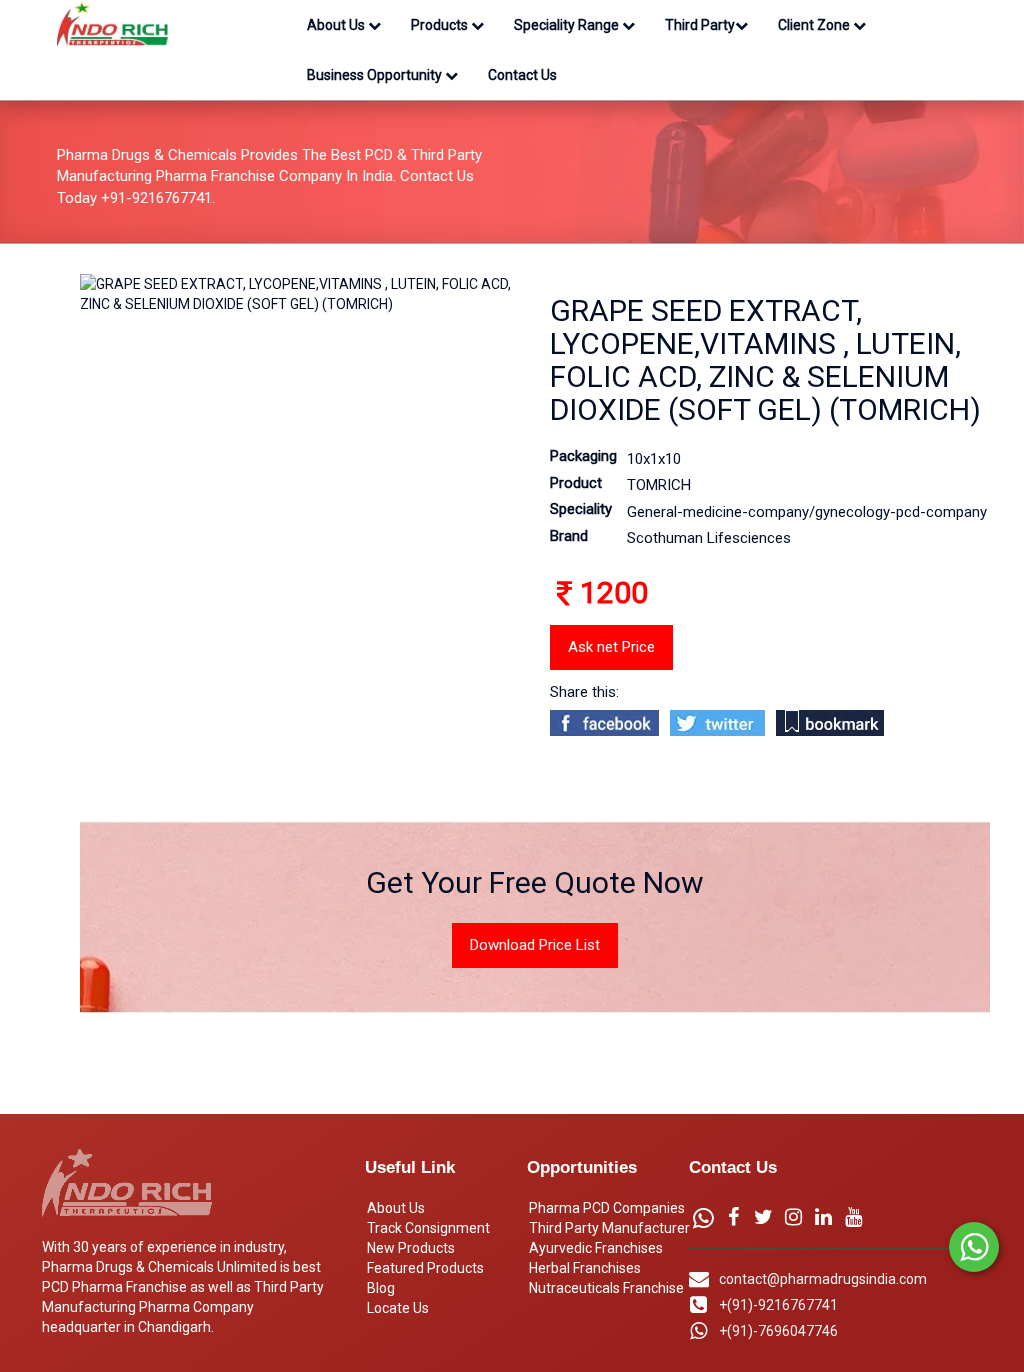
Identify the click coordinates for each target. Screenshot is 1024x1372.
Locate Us (398, 1308)
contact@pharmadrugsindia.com (823, 1279)
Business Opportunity (376, 75)
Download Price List (535, 945)
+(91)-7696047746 (778, 1331)
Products (441, 25)
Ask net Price (611, 647)
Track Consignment (428, 1228)
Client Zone (815, 25)
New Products (411, 1248)
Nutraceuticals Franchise (606, 1288)
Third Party (700, 25)
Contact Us (522, 75)
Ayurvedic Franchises (596, 1248)
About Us (337, 25)
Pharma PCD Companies (607, 1208)
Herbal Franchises (585, 1268)
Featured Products (425, 1268)
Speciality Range (568, 25)
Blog (381, 1288)
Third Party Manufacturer (609, 1228)
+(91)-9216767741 (778, 1305)
